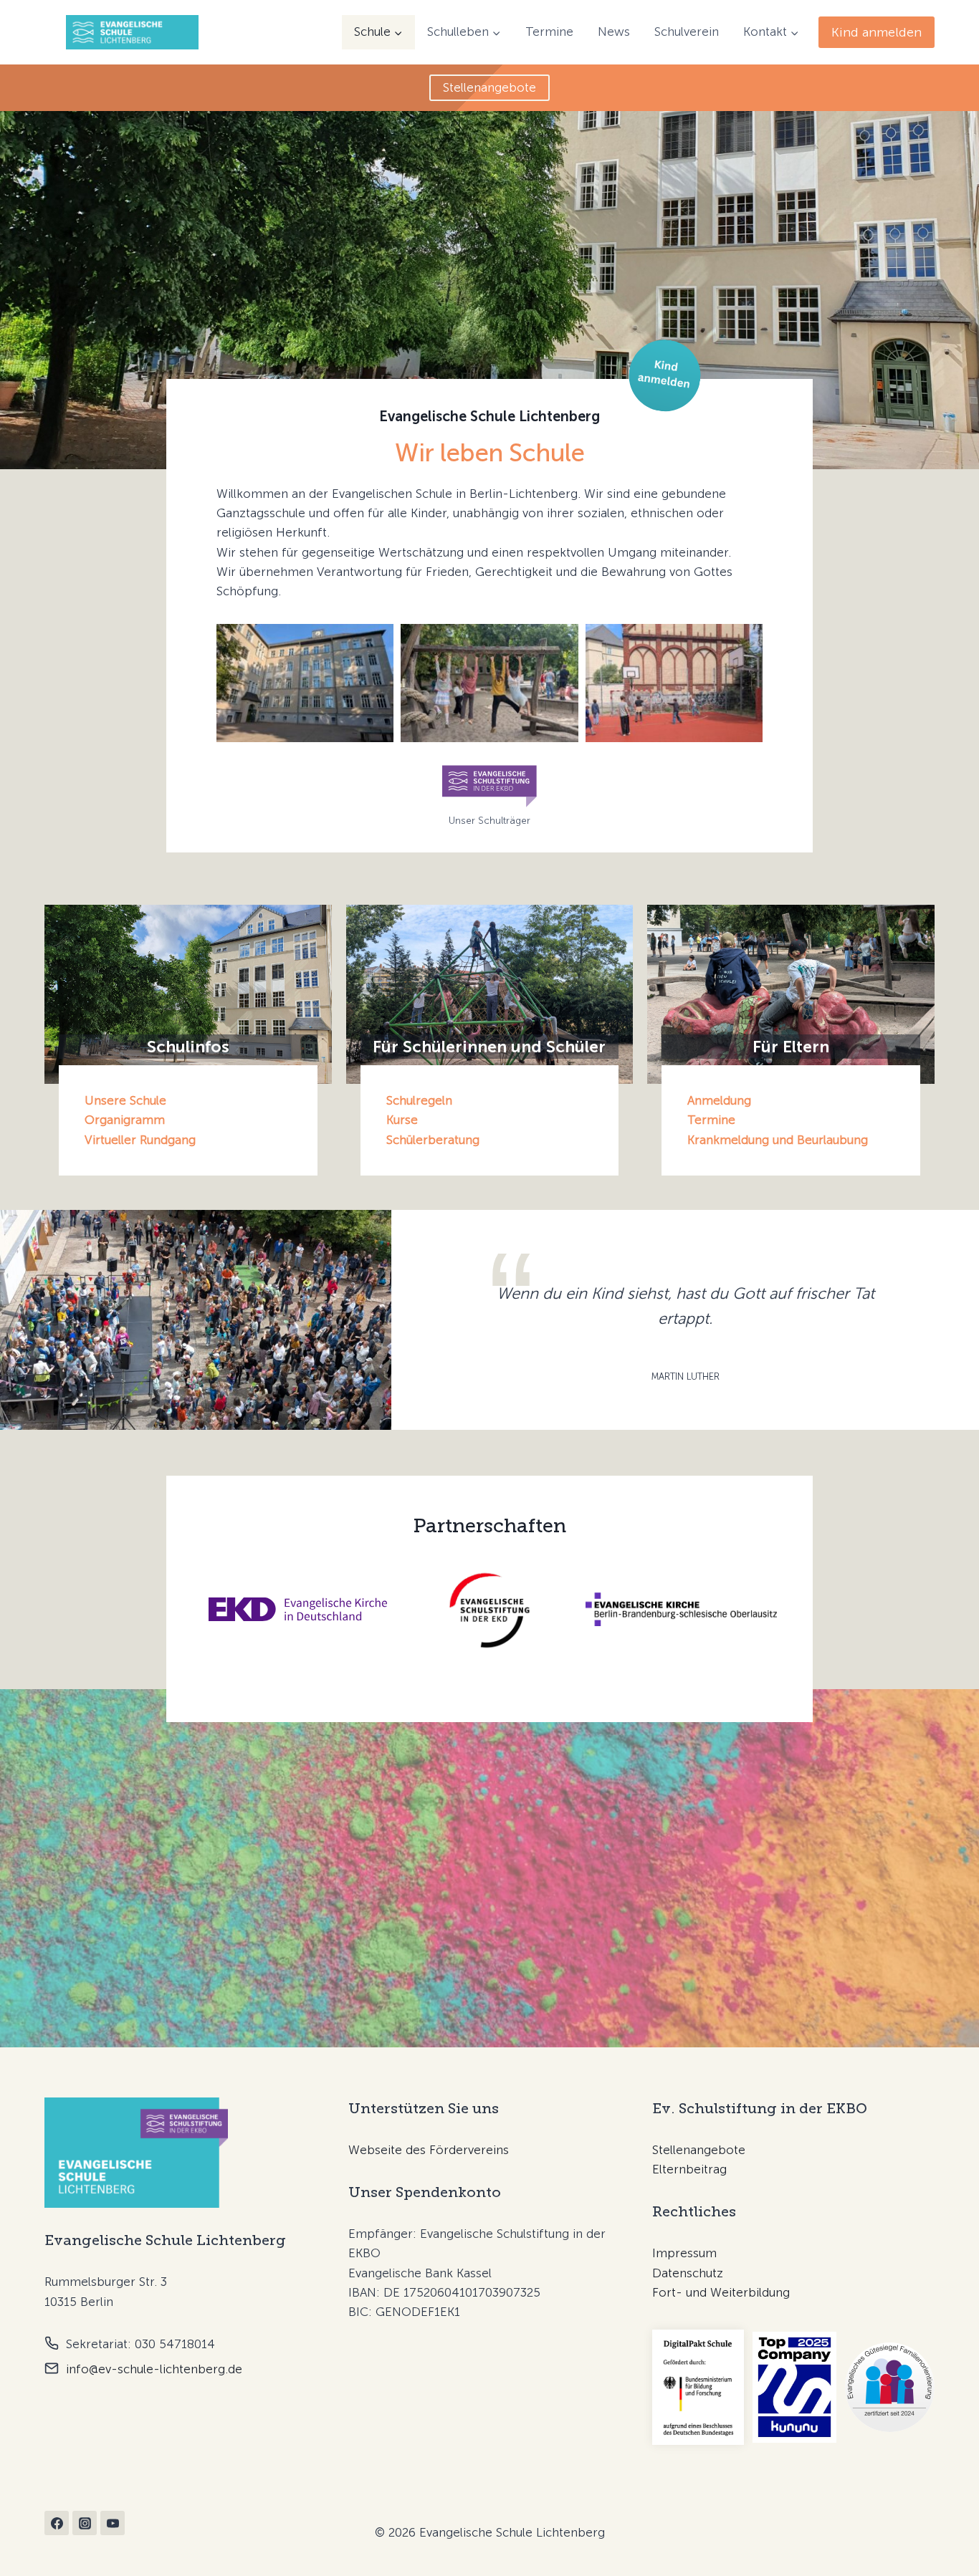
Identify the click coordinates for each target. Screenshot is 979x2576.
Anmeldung (719, 1100)
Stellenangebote (699, 2150)
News (614, 32)
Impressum (684, 2253)
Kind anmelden (877, 32)
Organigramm (125, 1120)
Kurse (402, 1120)
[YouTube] (113, 2523)
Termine (549, 32)
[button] (305, 683)
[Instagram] (85, 2523)
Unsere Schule (125, 1100)
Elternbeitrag (689, 2169)
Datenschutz (688, 2273)
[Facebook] (57, 2523)
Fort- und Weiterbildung (721, 2292)
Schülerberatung (433, 1140)
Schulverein (687, 32)
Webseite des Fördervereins (429, 2150)
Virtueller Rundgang (140, 1140)
